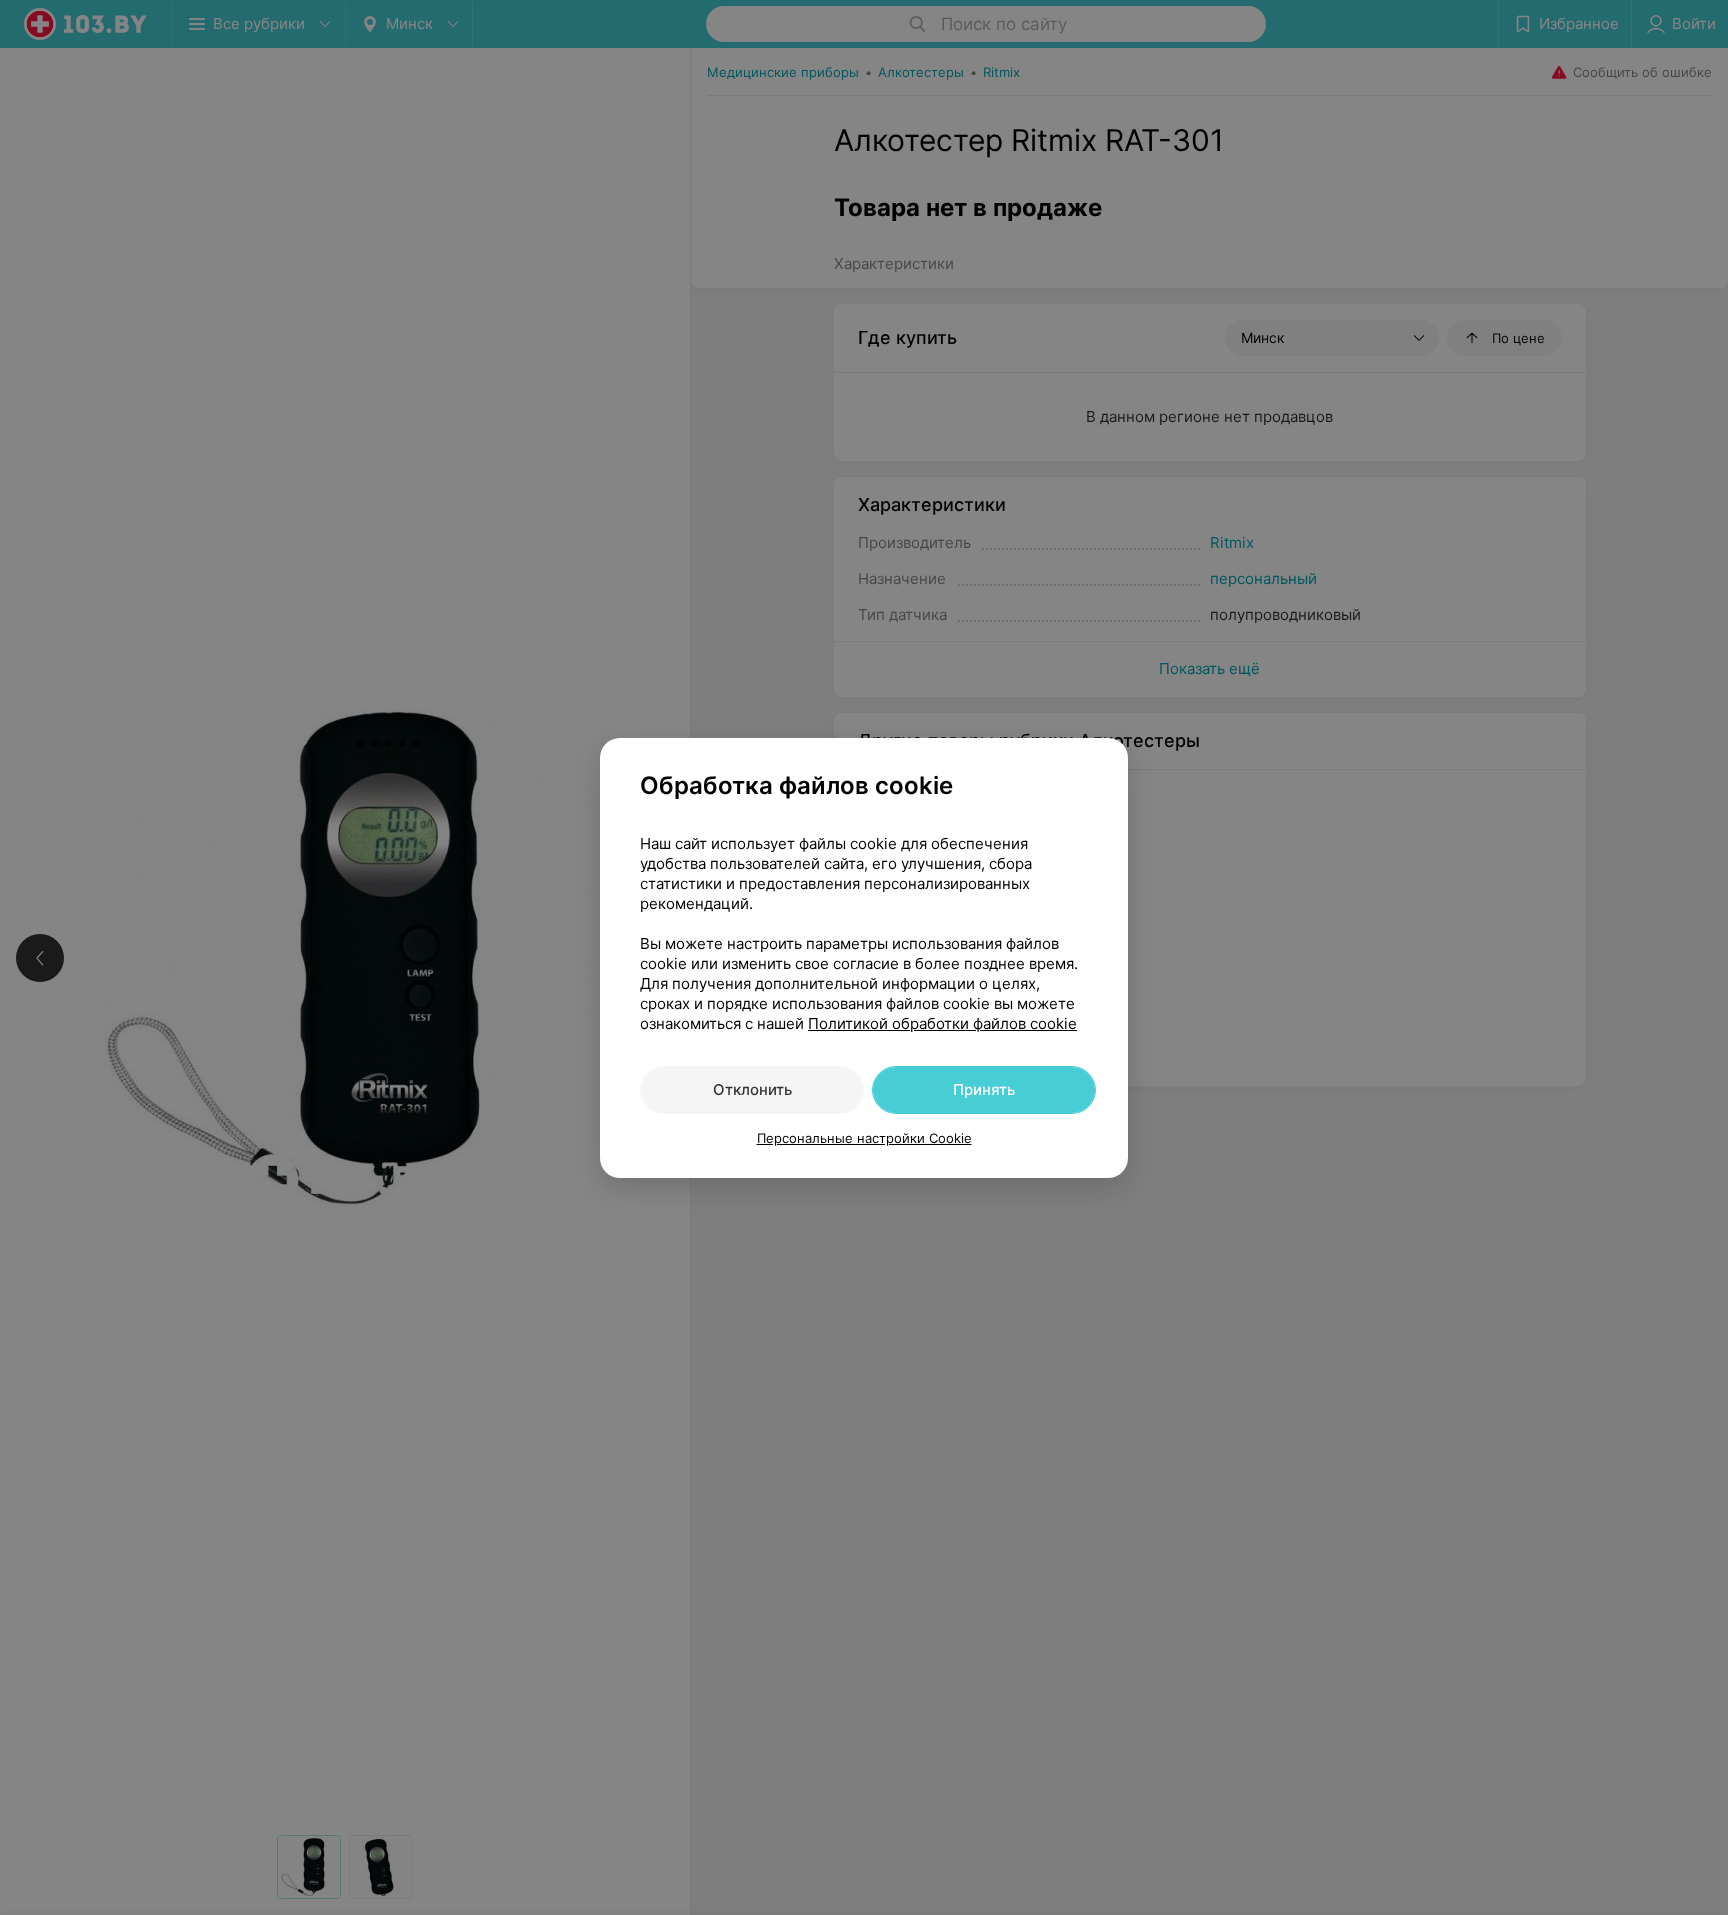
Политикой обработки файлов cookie (942, 1023)
